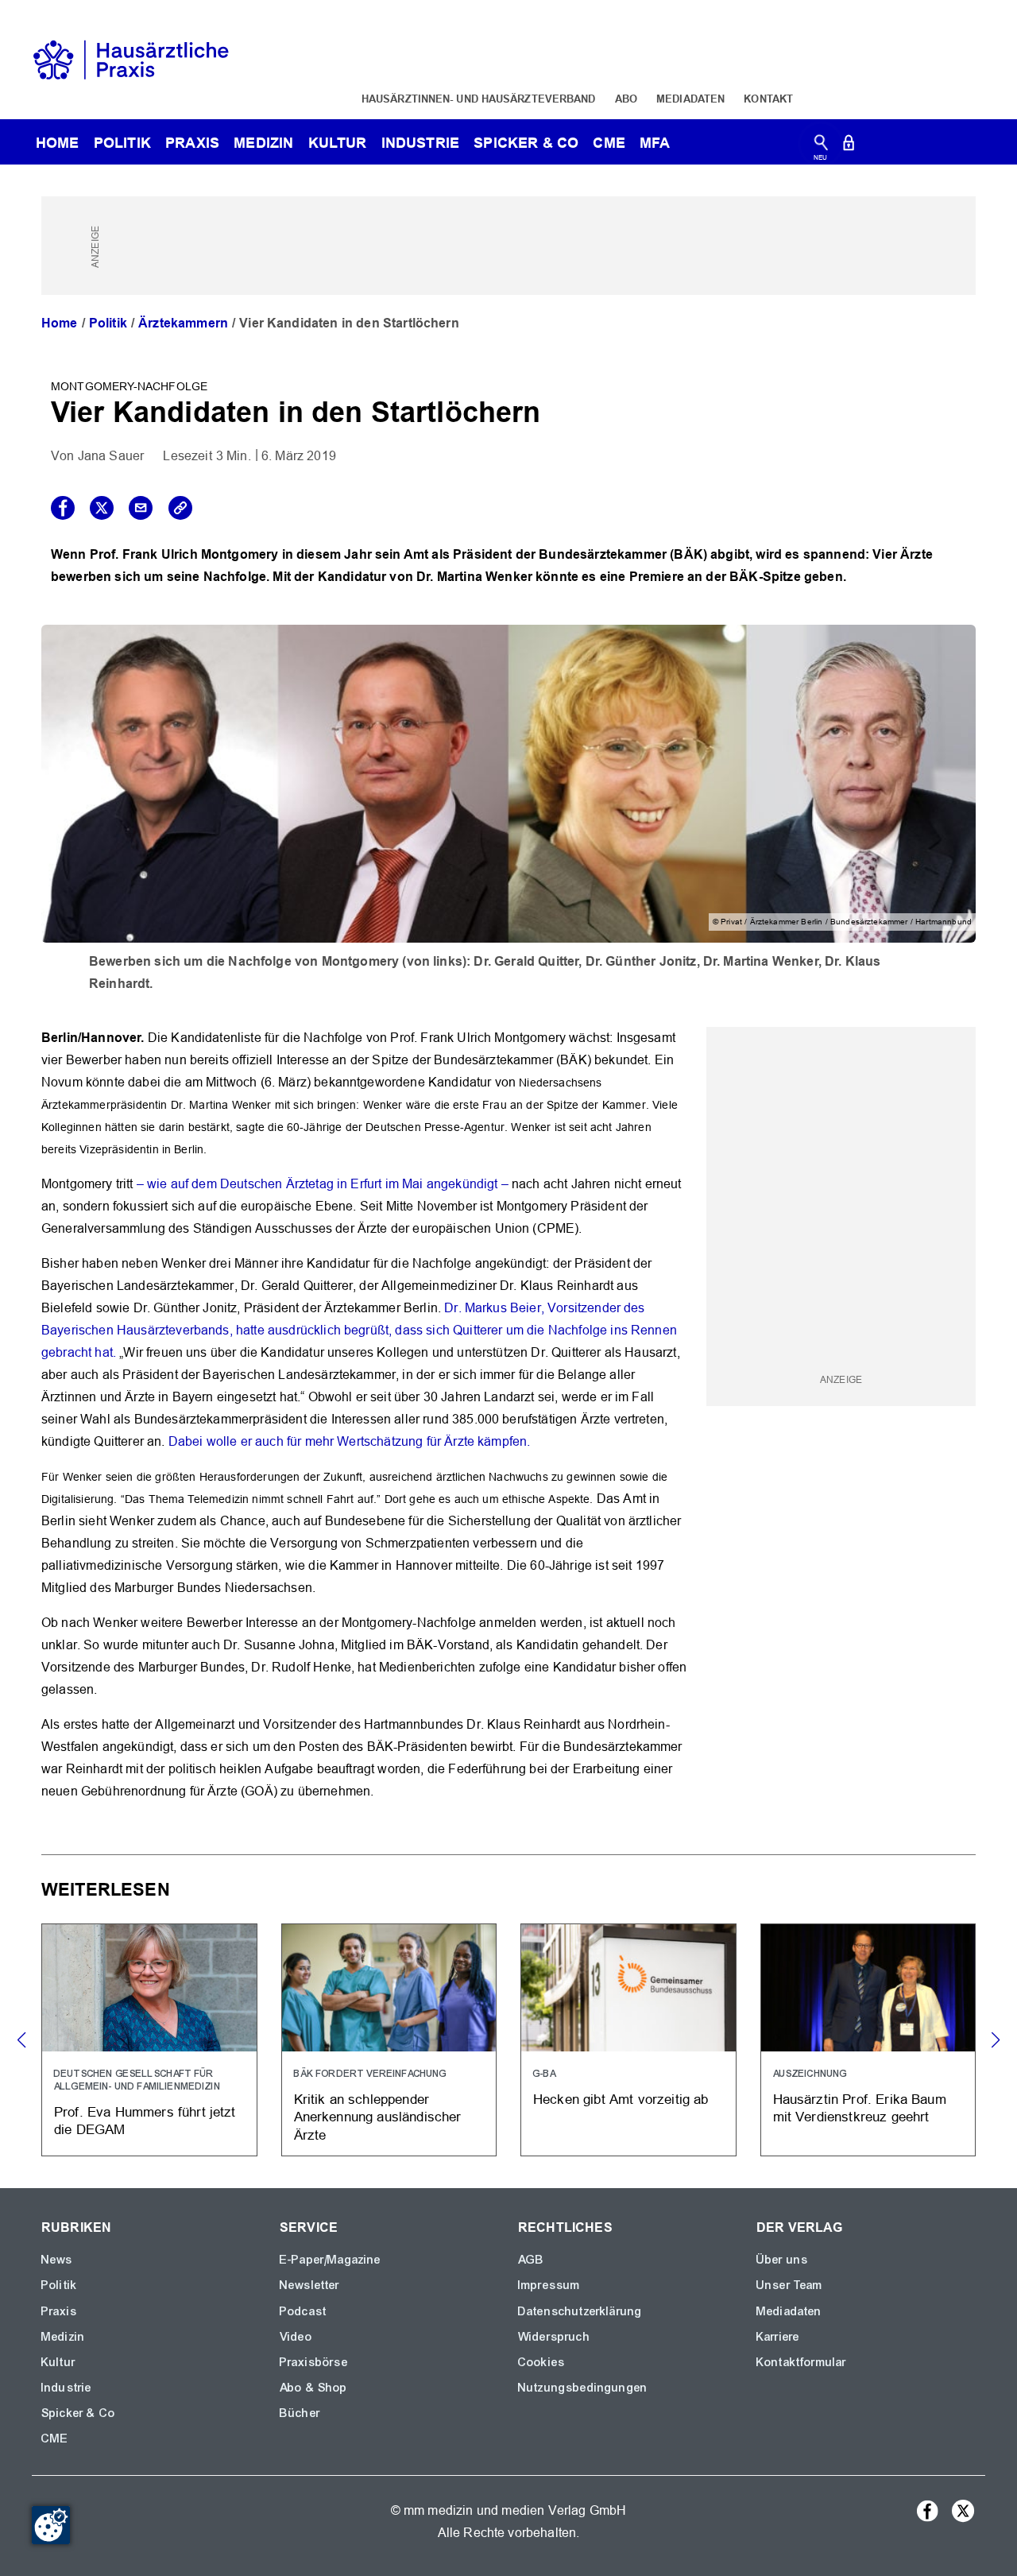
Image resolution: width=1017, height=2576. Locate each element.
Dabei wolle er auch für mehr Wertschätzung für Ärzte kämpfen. (350, 1441)
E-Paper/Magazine (331, 2260)
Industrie (420, 143)
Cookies (541, 2362)
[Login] (849, 146)
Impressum (549, 2285)
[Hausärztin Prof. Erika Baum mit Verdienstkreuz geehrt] (868, 2040)
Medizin (263, 143)
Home (60, 323)
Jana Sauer (111, 456)
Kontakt (768, 99)
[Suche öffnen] (821, 146)
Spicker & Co (78, 2413)
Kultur (338, 143)
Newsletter (310, 2285)
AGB (531, 2260)
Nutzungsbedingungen (583, 2388)
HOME (58, 143)
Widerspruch (554, 2337)
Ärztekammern (183, 323)
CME (609, 143)
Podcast (303, 2311)
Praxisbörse (314, 2362)
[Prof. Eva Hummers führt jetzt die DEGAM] (149, 2040)
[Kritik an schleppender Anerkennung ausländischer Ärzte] (389, 2040)
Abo (626, 99)
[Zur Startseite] (131, 58)
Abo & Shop (314, 2388)
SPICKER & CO (526, 143)
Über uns (782, 2260)
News (57, 2260)
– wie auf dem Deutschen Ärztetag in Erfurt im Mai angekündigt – (323, 1184)
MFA (655, 143)
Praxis (192, 143)
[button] (995, 2040)
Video (296, 2337)
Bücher (300, 2413)
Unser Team (790, 2285)
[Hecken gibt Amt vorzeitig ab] (628, 2040)
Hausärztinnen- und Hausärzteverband (479, 99)
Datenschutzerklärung (580, 2311)
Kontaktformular (801, 2362)
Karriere (778, 2337)
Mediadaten (690, 99)
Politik (122, 143)
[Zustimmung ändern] (51, 2525)
